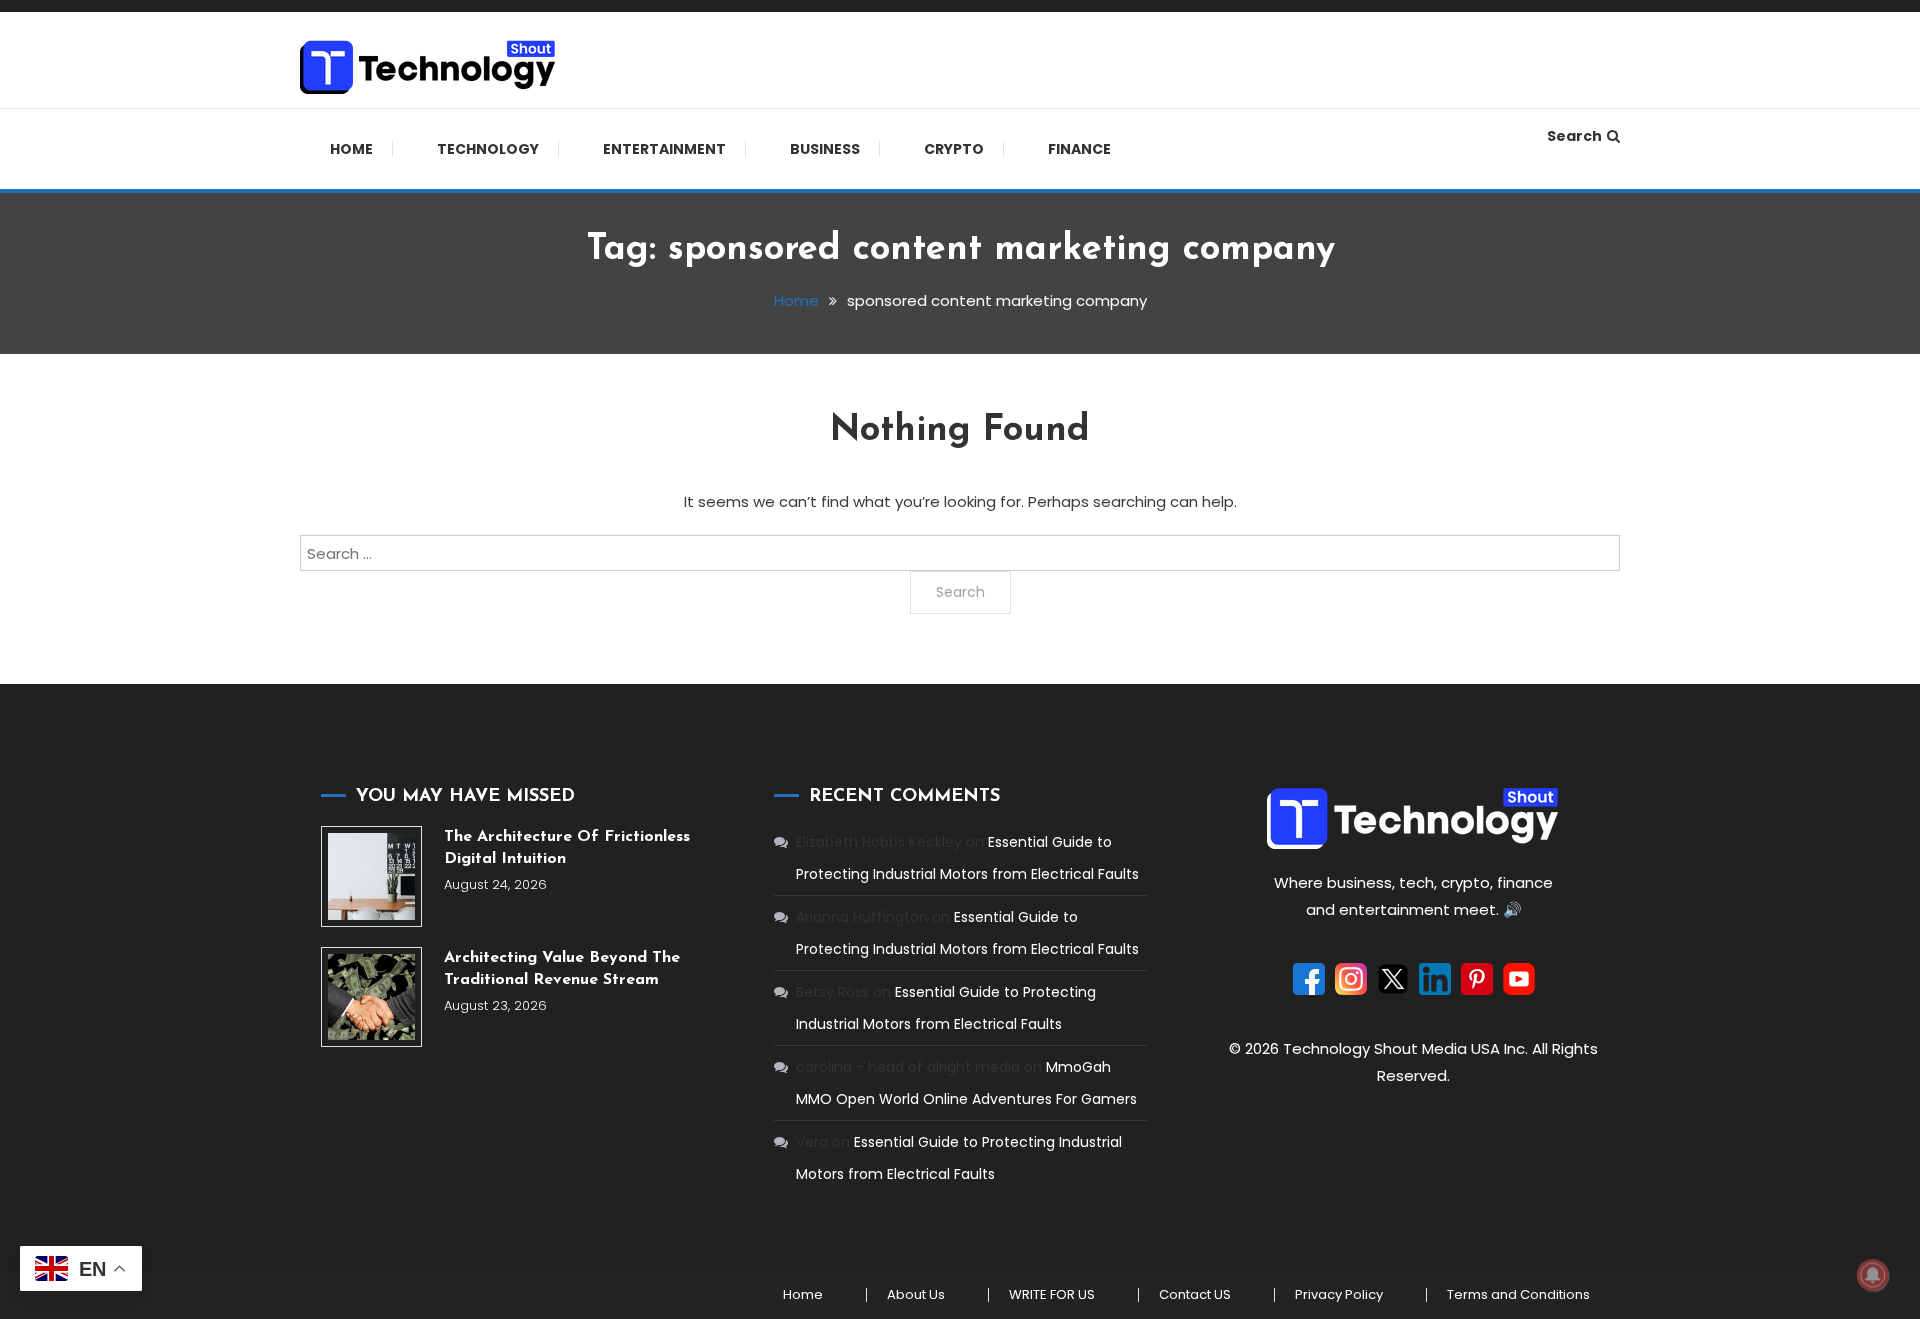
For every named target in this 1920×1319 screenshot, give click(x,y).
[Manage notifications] (1873, 1275)
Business (825, 149)
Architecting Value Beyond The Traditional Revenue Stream (562, 969)
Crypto (954, 149)
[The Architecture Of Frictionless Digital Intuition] (371, 876)
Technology (488, 149)
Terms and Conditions (1518, 1295)
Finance (1079, 149)
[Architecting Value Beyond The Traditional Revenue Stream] (371, 997)
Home (351, 149)
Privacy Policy (1339, 1295)
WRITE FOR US (1052, 1295)
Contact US (1195, 1295)
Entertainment (664, 149)
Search (1574, 136)
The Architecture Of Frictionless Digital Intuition (567, 848)
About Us (916, 1295)
